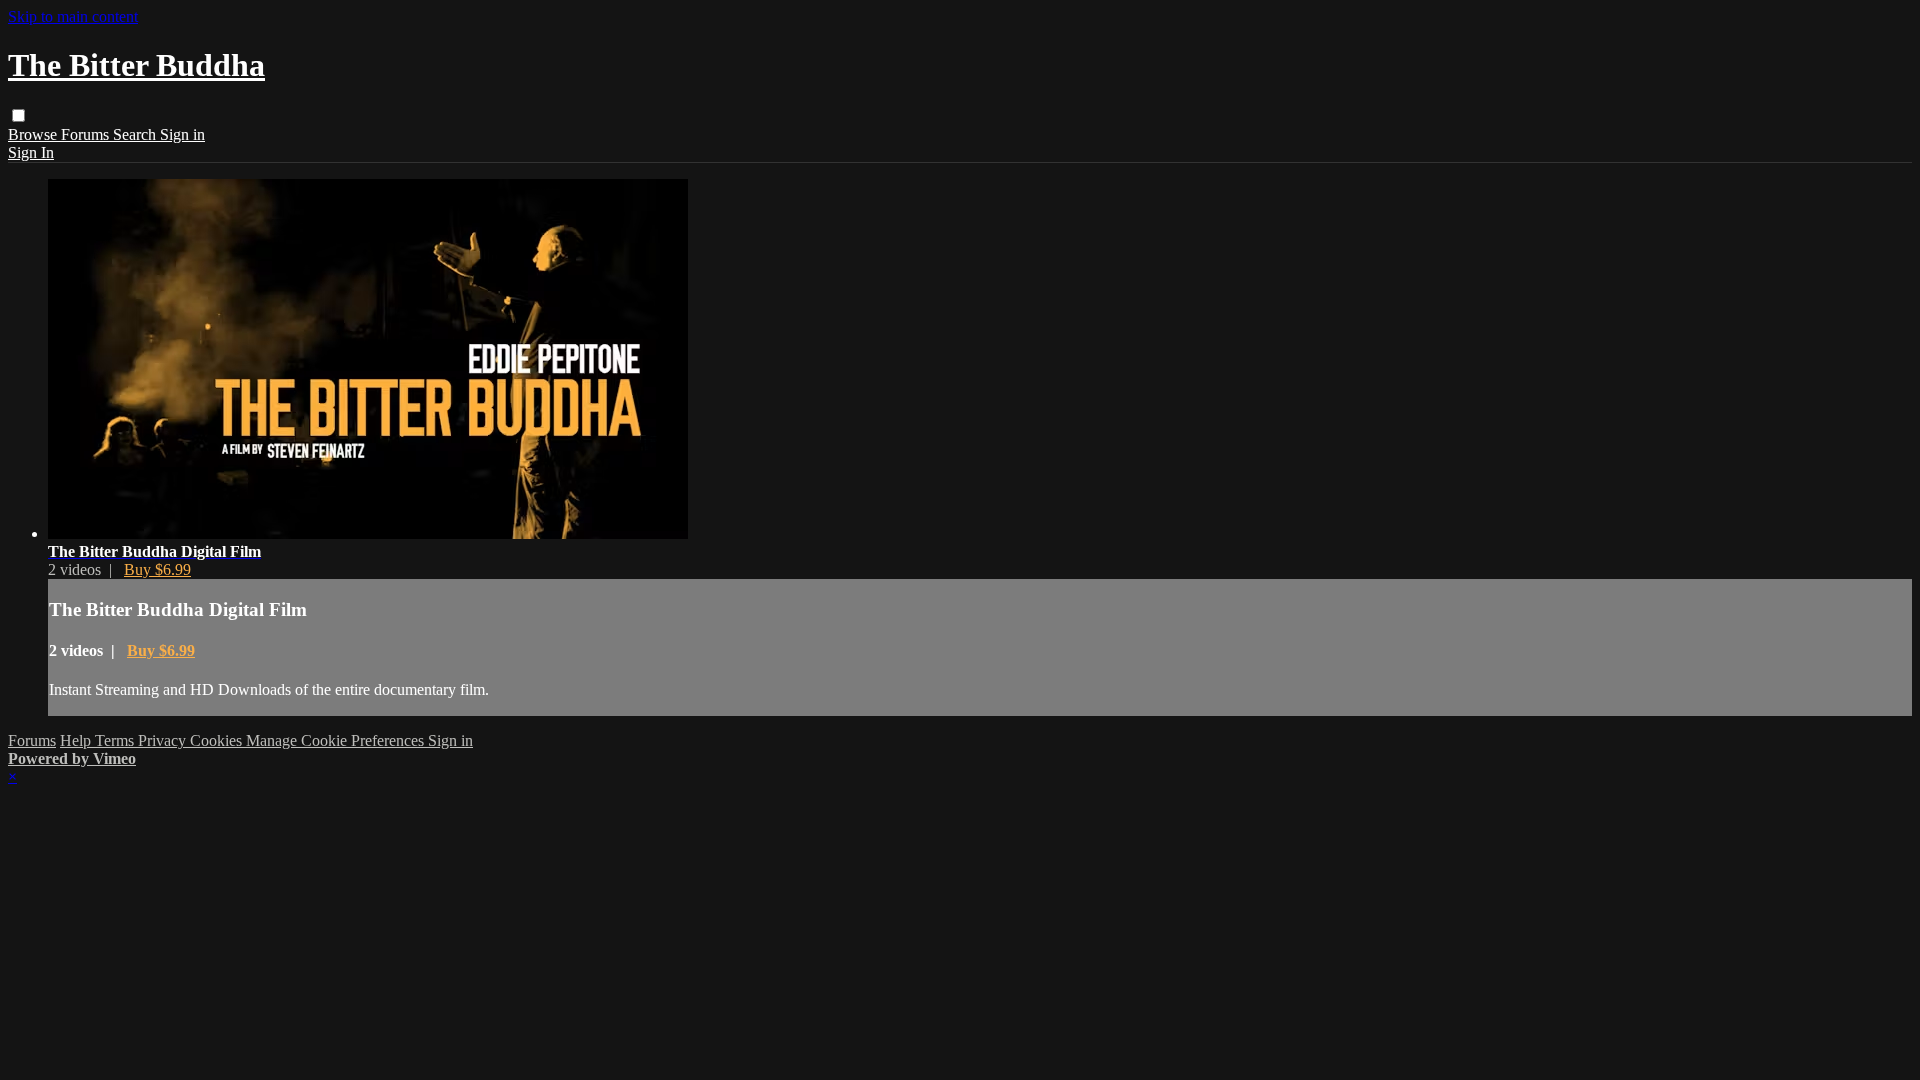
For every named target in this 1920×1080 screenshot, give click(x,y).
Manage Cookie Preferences (337, 740)
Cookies (218, 740)
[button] (18, 115)
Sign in (182, 134)
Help (77, 740)
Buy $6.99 (157, 569)
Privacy (164, 740)
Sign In (31, 152)
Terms (116, 740)
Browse (34, 134)
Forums (87, 134)
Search (136, 134)
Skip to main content (73, 16)
